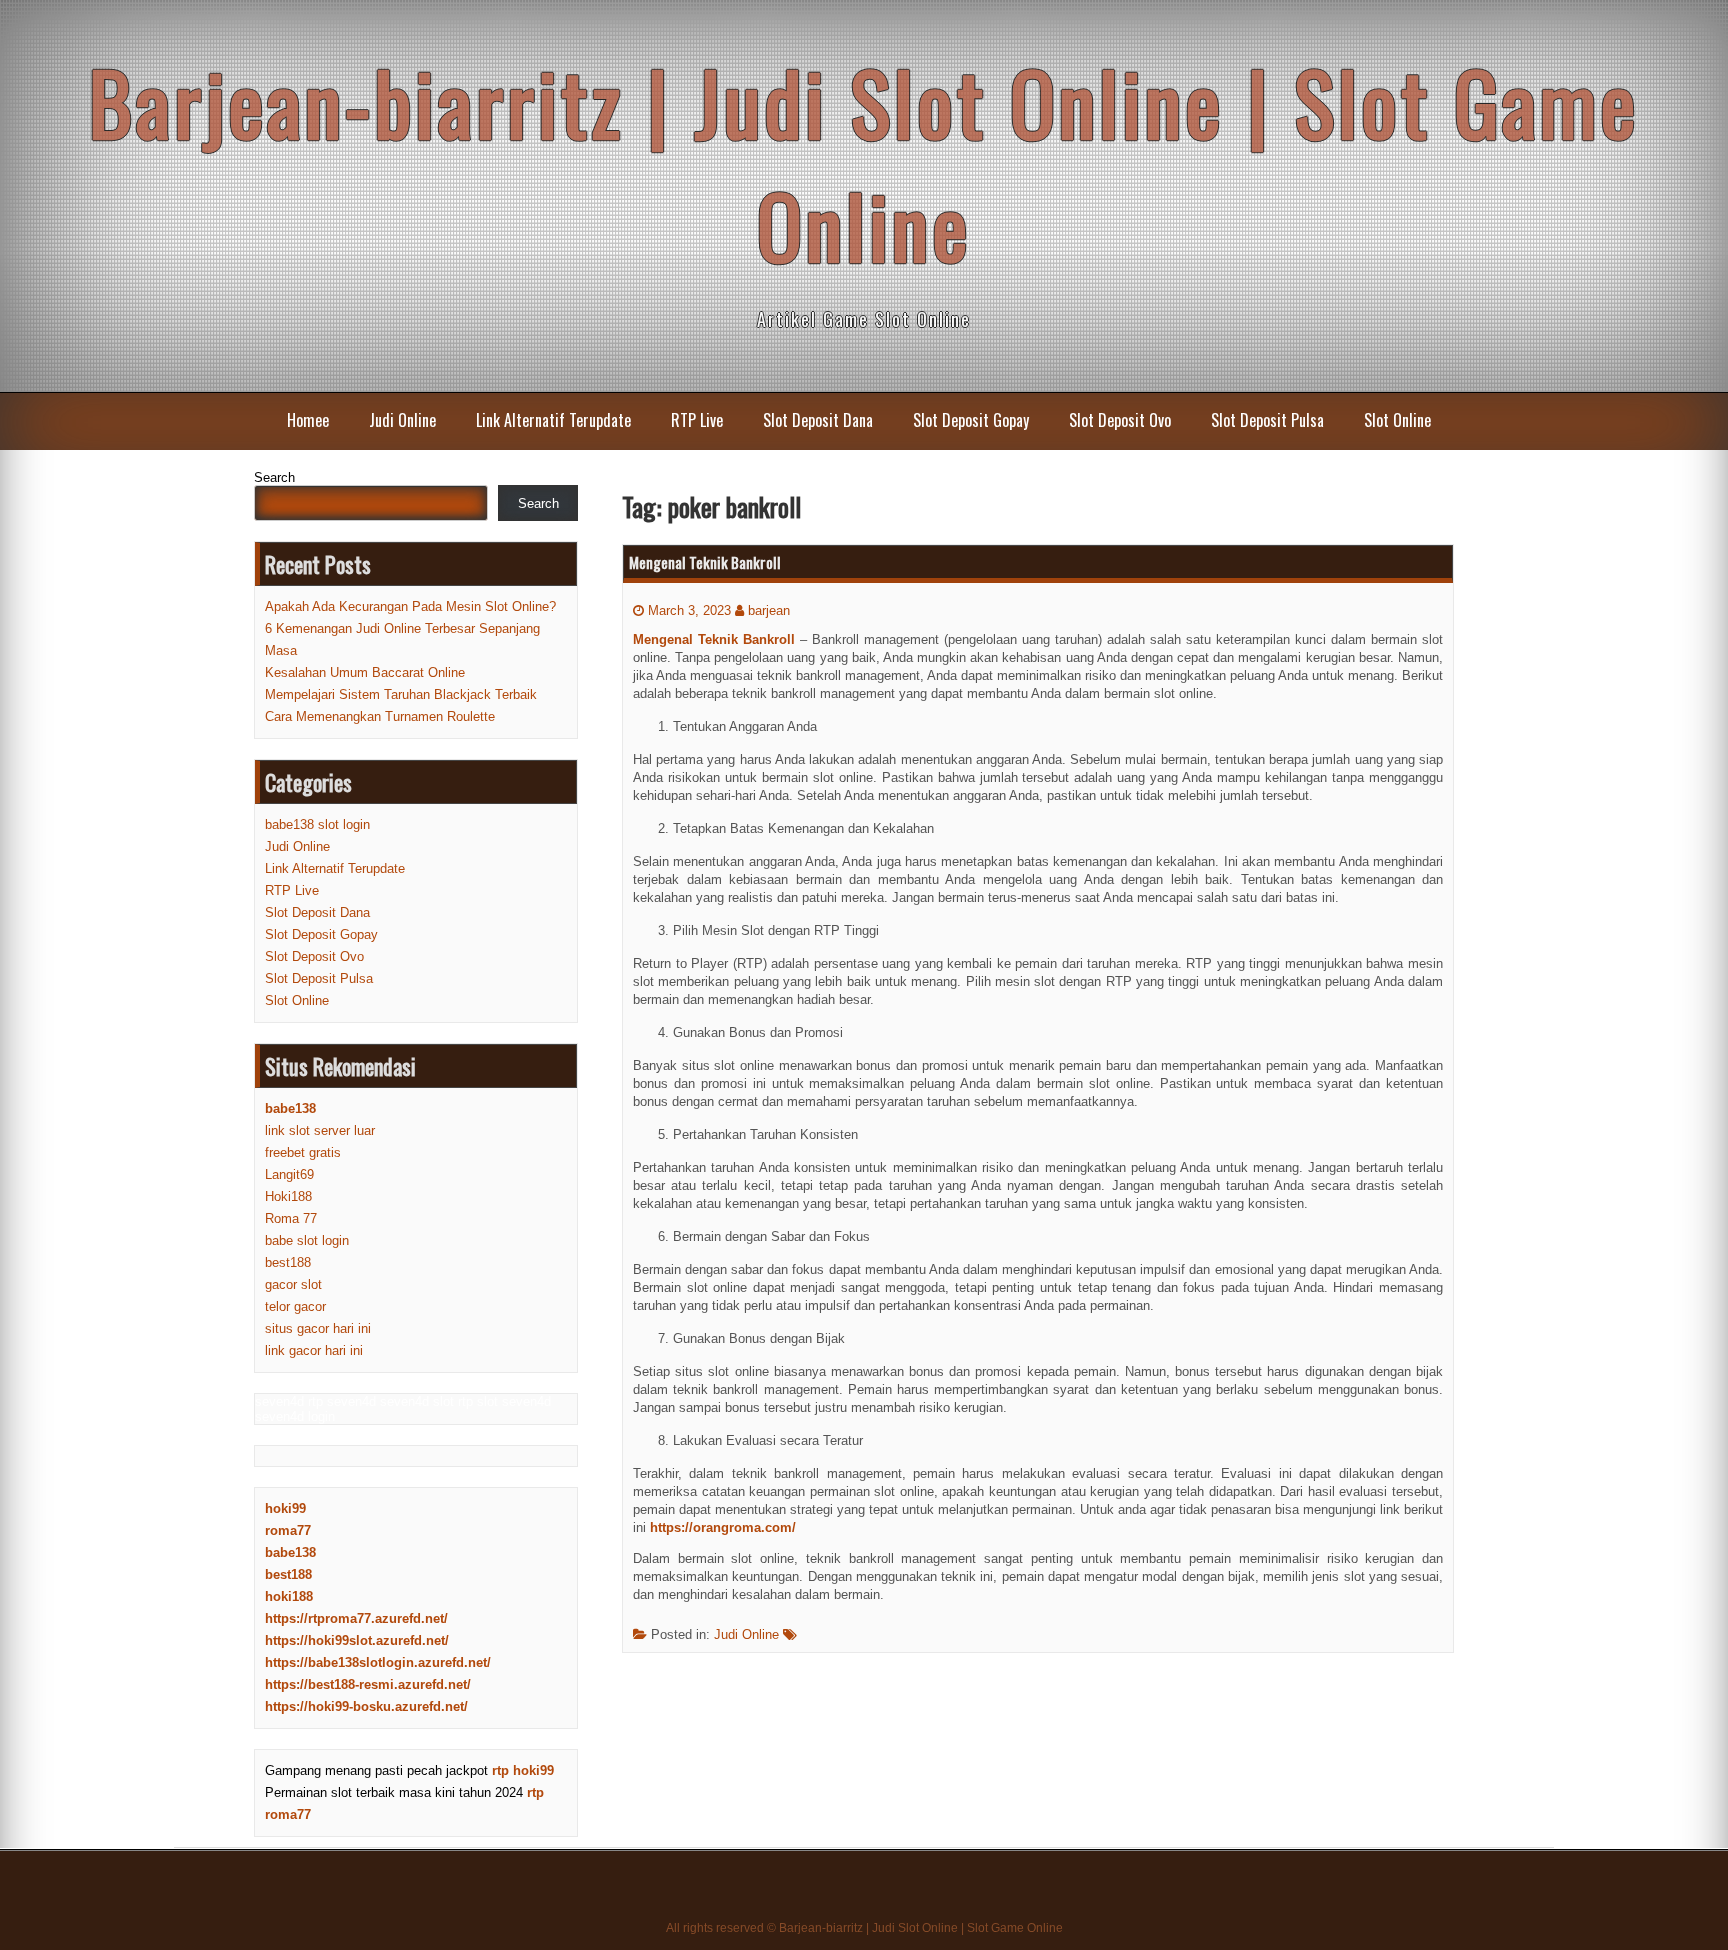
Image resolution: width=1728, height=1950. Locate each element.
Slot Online (1397, 420)
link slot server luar (320, 1130)
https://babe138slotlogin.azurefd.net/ (378, 1662)
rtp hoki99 (523, 1770)
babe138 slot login (317, 824)
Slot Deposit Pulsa (1267, 420)
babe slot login (307, 1240)
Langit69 (289, 1174)
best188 (288, 1262)
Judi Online (402, 420)
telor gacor (295, 1306)
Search (274, 477)
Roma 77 (291, 1218)
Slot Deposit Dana (818, 420)
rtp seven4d (342, 1401)
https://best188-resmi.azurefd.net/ (368, 1684)
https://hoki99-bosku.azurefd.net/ (366, 1706)
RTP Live (697, 420)
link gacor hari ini (314, 1350)
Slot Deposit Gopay (971, 420)
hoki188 (289, 1596)
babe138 (290, 1552)
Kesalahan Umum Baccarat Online (365, 672)
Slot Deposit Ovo (1120, 420)
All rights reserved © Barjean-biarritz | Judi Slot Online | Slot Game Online (864, 1928)
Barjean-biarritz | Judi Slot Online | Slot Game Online (864, 163)
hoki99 (285, 1508)
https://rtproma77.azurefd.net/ (356, 1618)
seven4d (279, 1401)
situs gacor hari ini (318, 1328)
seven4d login (295, 1416)
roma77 (288, 1530)
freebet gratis (303, 1152)
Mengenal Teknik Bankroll (705, 562)
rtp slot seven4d (504, 1401)
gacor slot (293, 1284)
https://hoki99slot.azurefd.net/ (357, 1640)
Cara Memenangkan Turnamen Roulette (380, 716)
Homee (308, 420)
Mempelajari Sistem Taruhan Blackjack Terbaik (401, 694)
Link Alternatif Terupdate (553, 420)
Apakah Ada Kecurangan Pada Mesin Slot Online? (410, 606)
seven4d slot (417, 1401)
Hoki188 (288, 1196)
